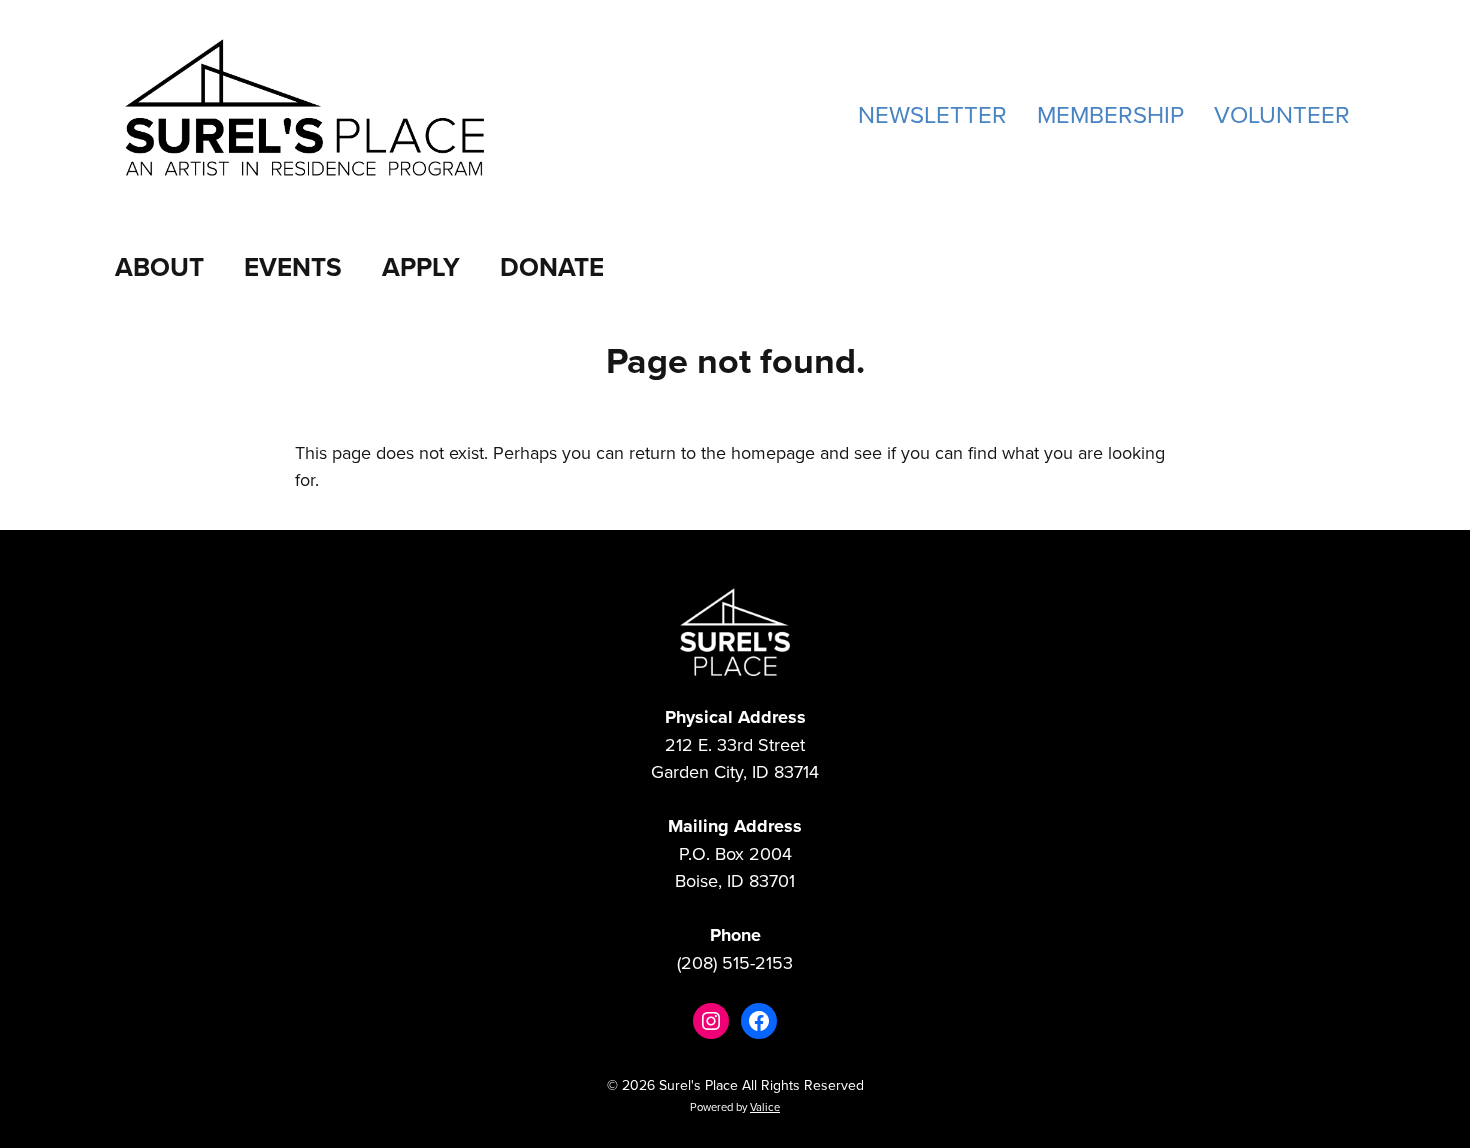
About (159, 267)
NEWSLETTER (932, 114)
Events (293, 267)
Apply (421, 267)
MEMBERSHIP (1110, 114)
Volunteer (1282, 114)
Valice (765, 1107)
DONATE (552, 267)
